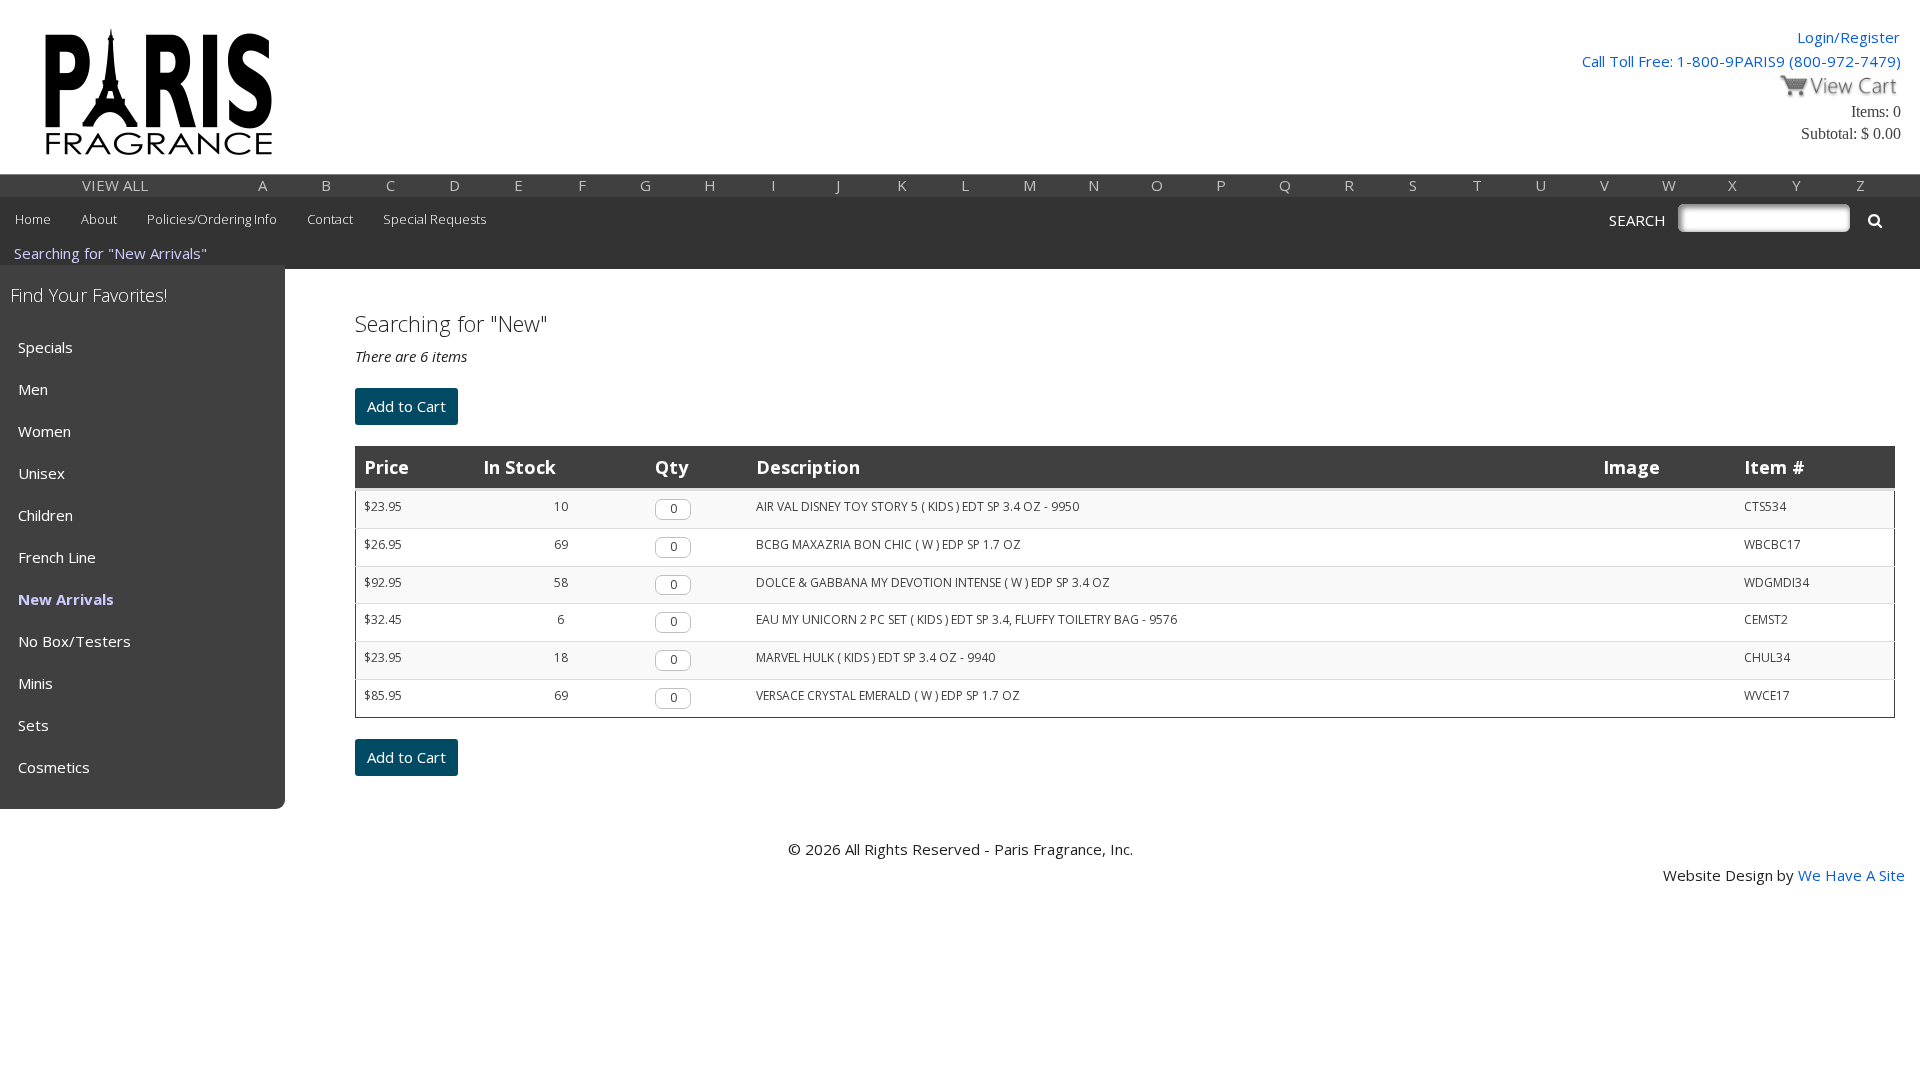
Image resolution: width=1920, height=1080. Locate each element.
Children (45, 515)
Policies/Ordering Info (212, 219)
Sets (33, 725)
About (99, 219)
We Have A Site (1851, 875)
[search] (1875, 220)
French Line (57, 557)
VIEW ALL (115, 185)
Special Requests (434, 219)
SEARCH (1637, 220)
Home (33, 219)
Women (44, 431)
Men (33, 389)
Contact (330, 219)
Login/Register (1848, 37)
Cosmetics (54, 767)
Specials (45, 347)
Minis (35, 683)
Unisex (41, 473)
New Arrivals (66, 599)
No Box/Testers (74, 641)
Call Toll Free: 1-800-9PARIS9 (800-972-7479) (1741, 61)
